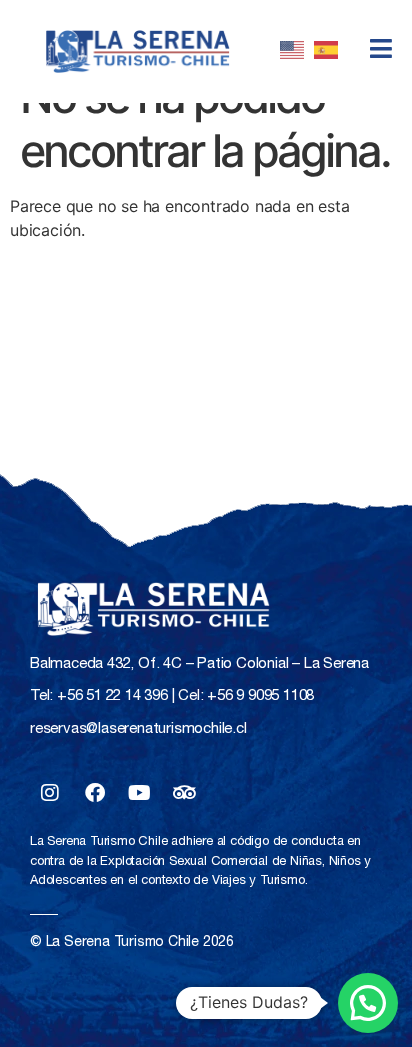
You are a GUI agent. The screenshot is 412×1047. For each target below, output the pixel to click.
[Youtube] (140, 793)
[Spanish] (331, 52)
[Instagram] (50, 793)
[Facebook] (95, 793)
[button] (368, 1003)
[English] (297, 52)
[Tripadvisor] (184, 793)
